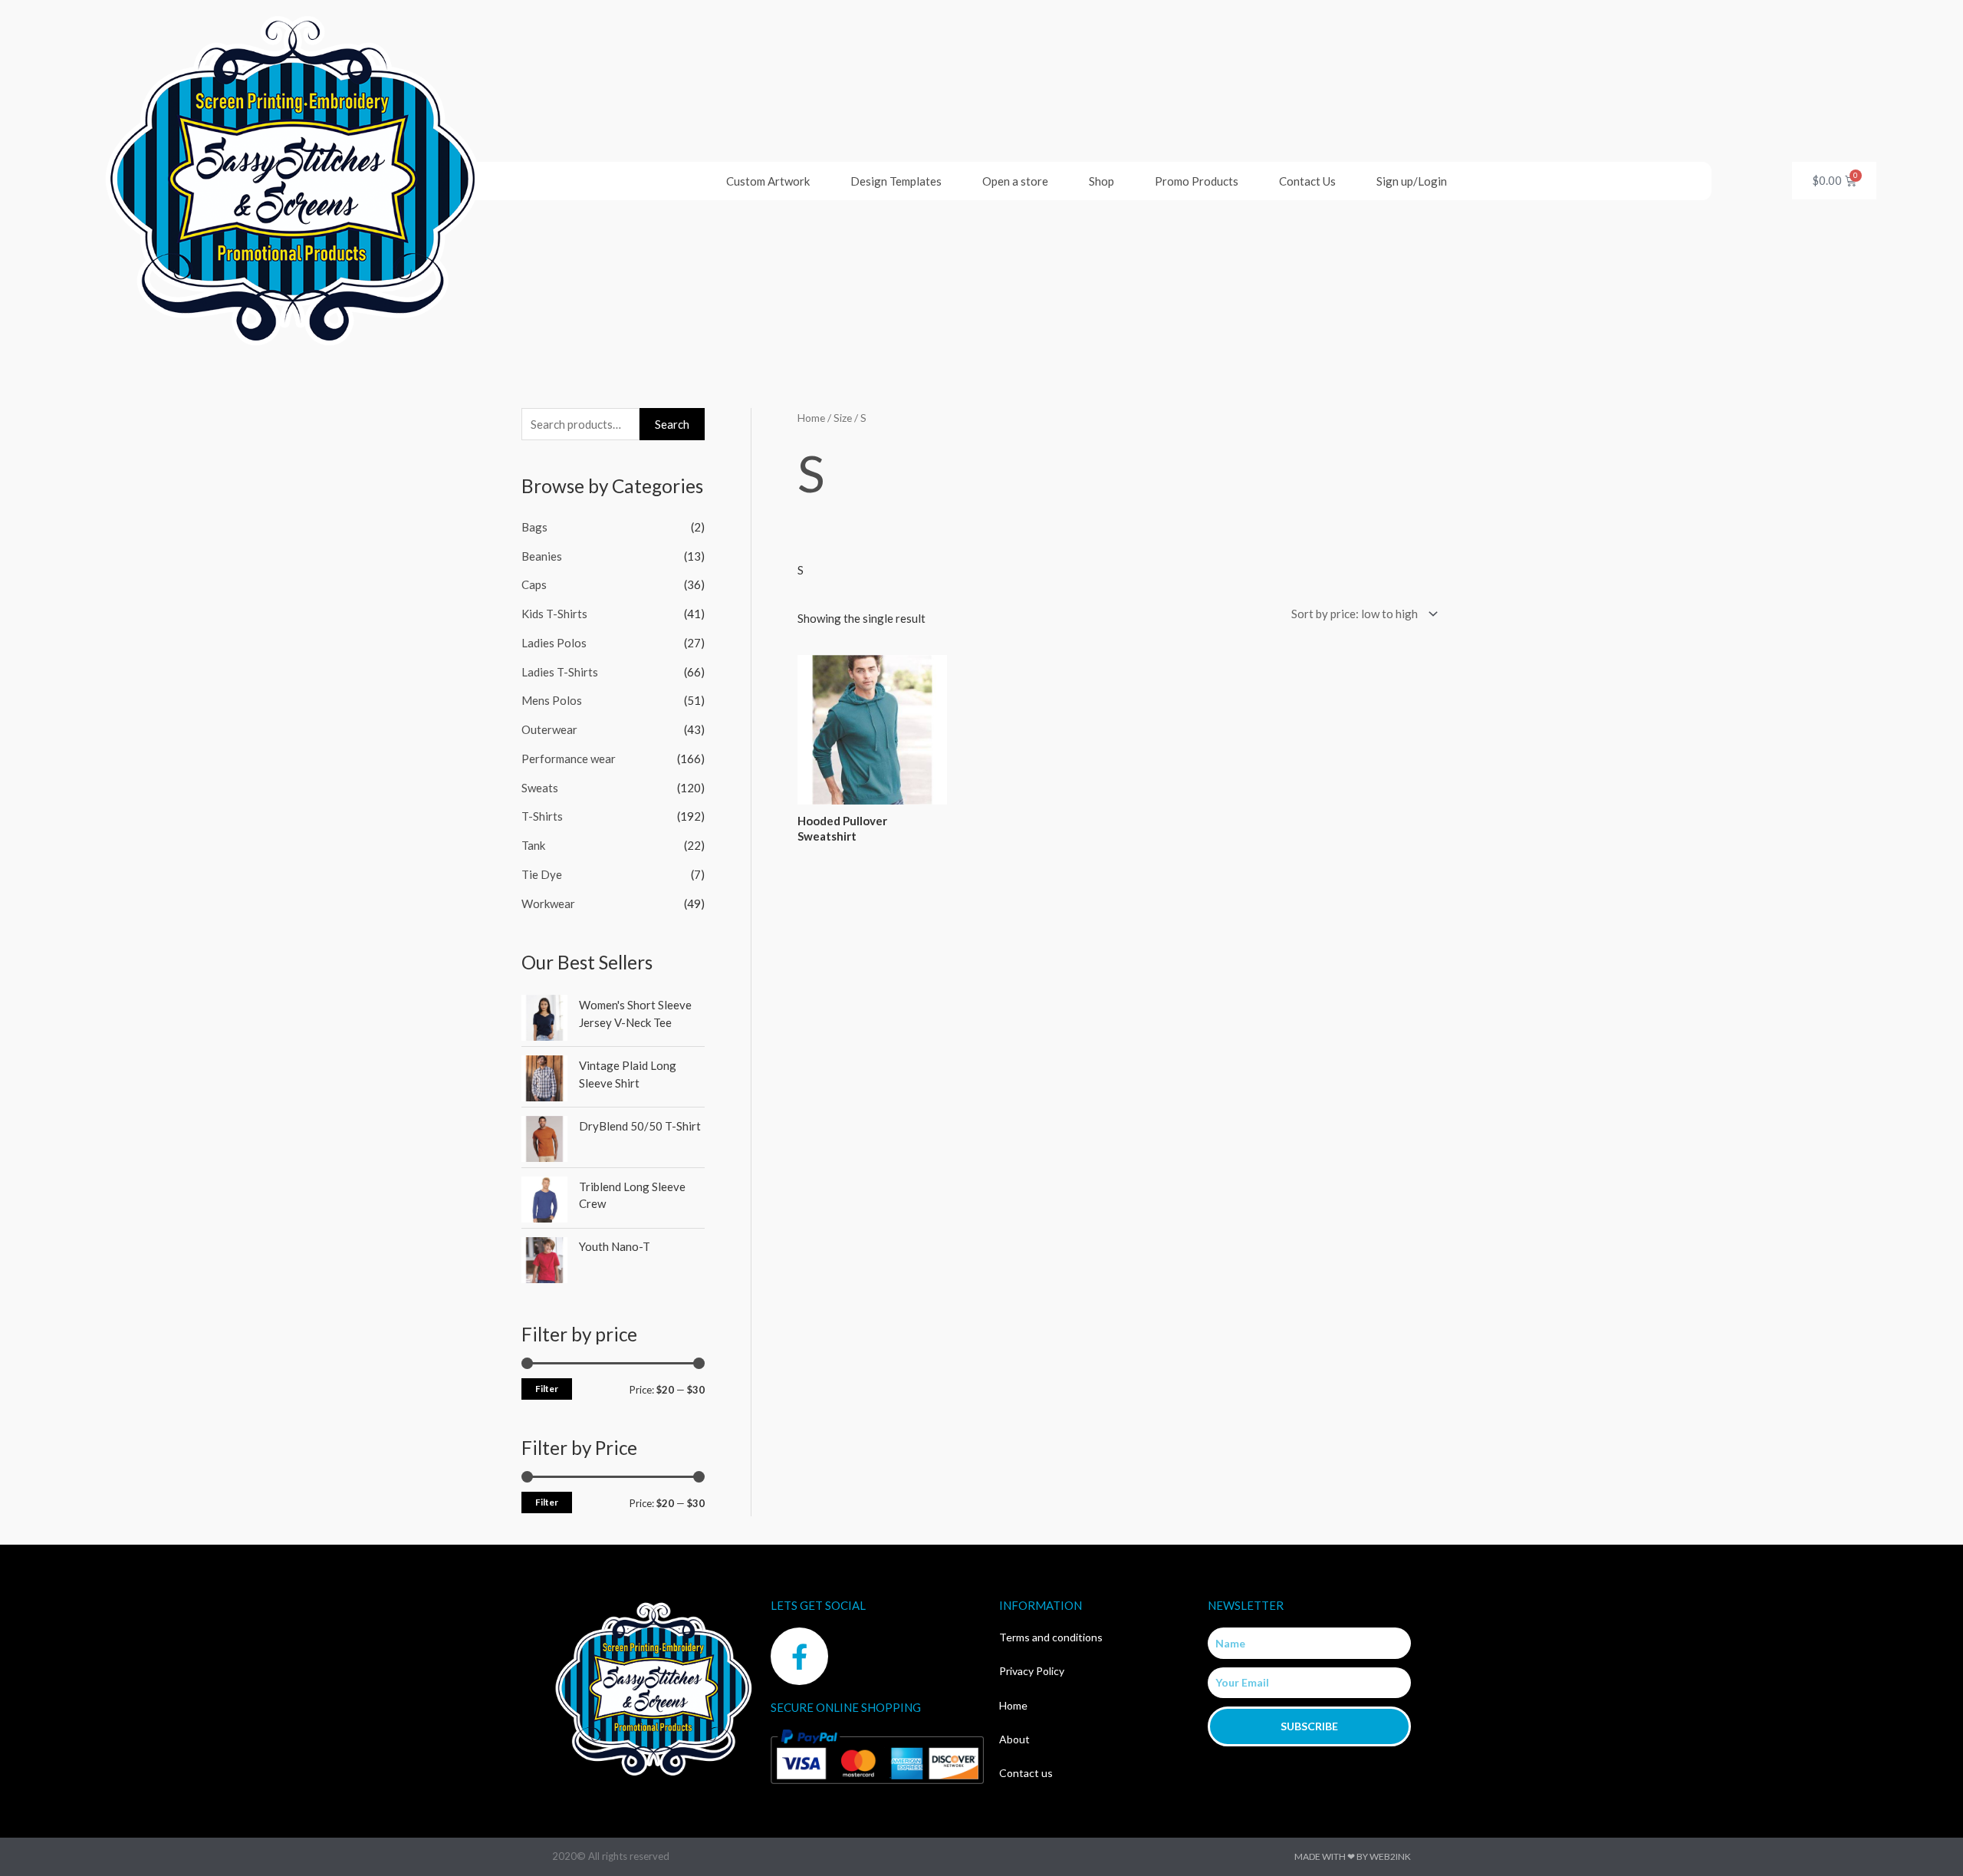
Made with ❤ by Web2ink (1353, 1856)
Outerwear (549, 729)
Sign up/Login (1412, 181)
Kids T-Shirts (554, 614)
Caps (534, 584)
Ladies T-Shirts (560, 672)
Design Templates (896, 181)
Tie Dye (542, 874)
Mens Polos (552, 700)
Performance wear (569, 759)
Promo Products (1197, 181)
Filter (547, 1389)
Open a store (1015, 181)
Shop (1102, 181)
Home (811, 418)
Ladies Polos (554, 643)
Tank (533, 845)
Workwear (548, 903)
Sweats (540, 788)
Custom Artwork (768, 181)
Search (672, 424)
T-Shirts (542, 816)
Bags (534, 527)
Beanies (542, 556)
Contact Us (1307, 181)
